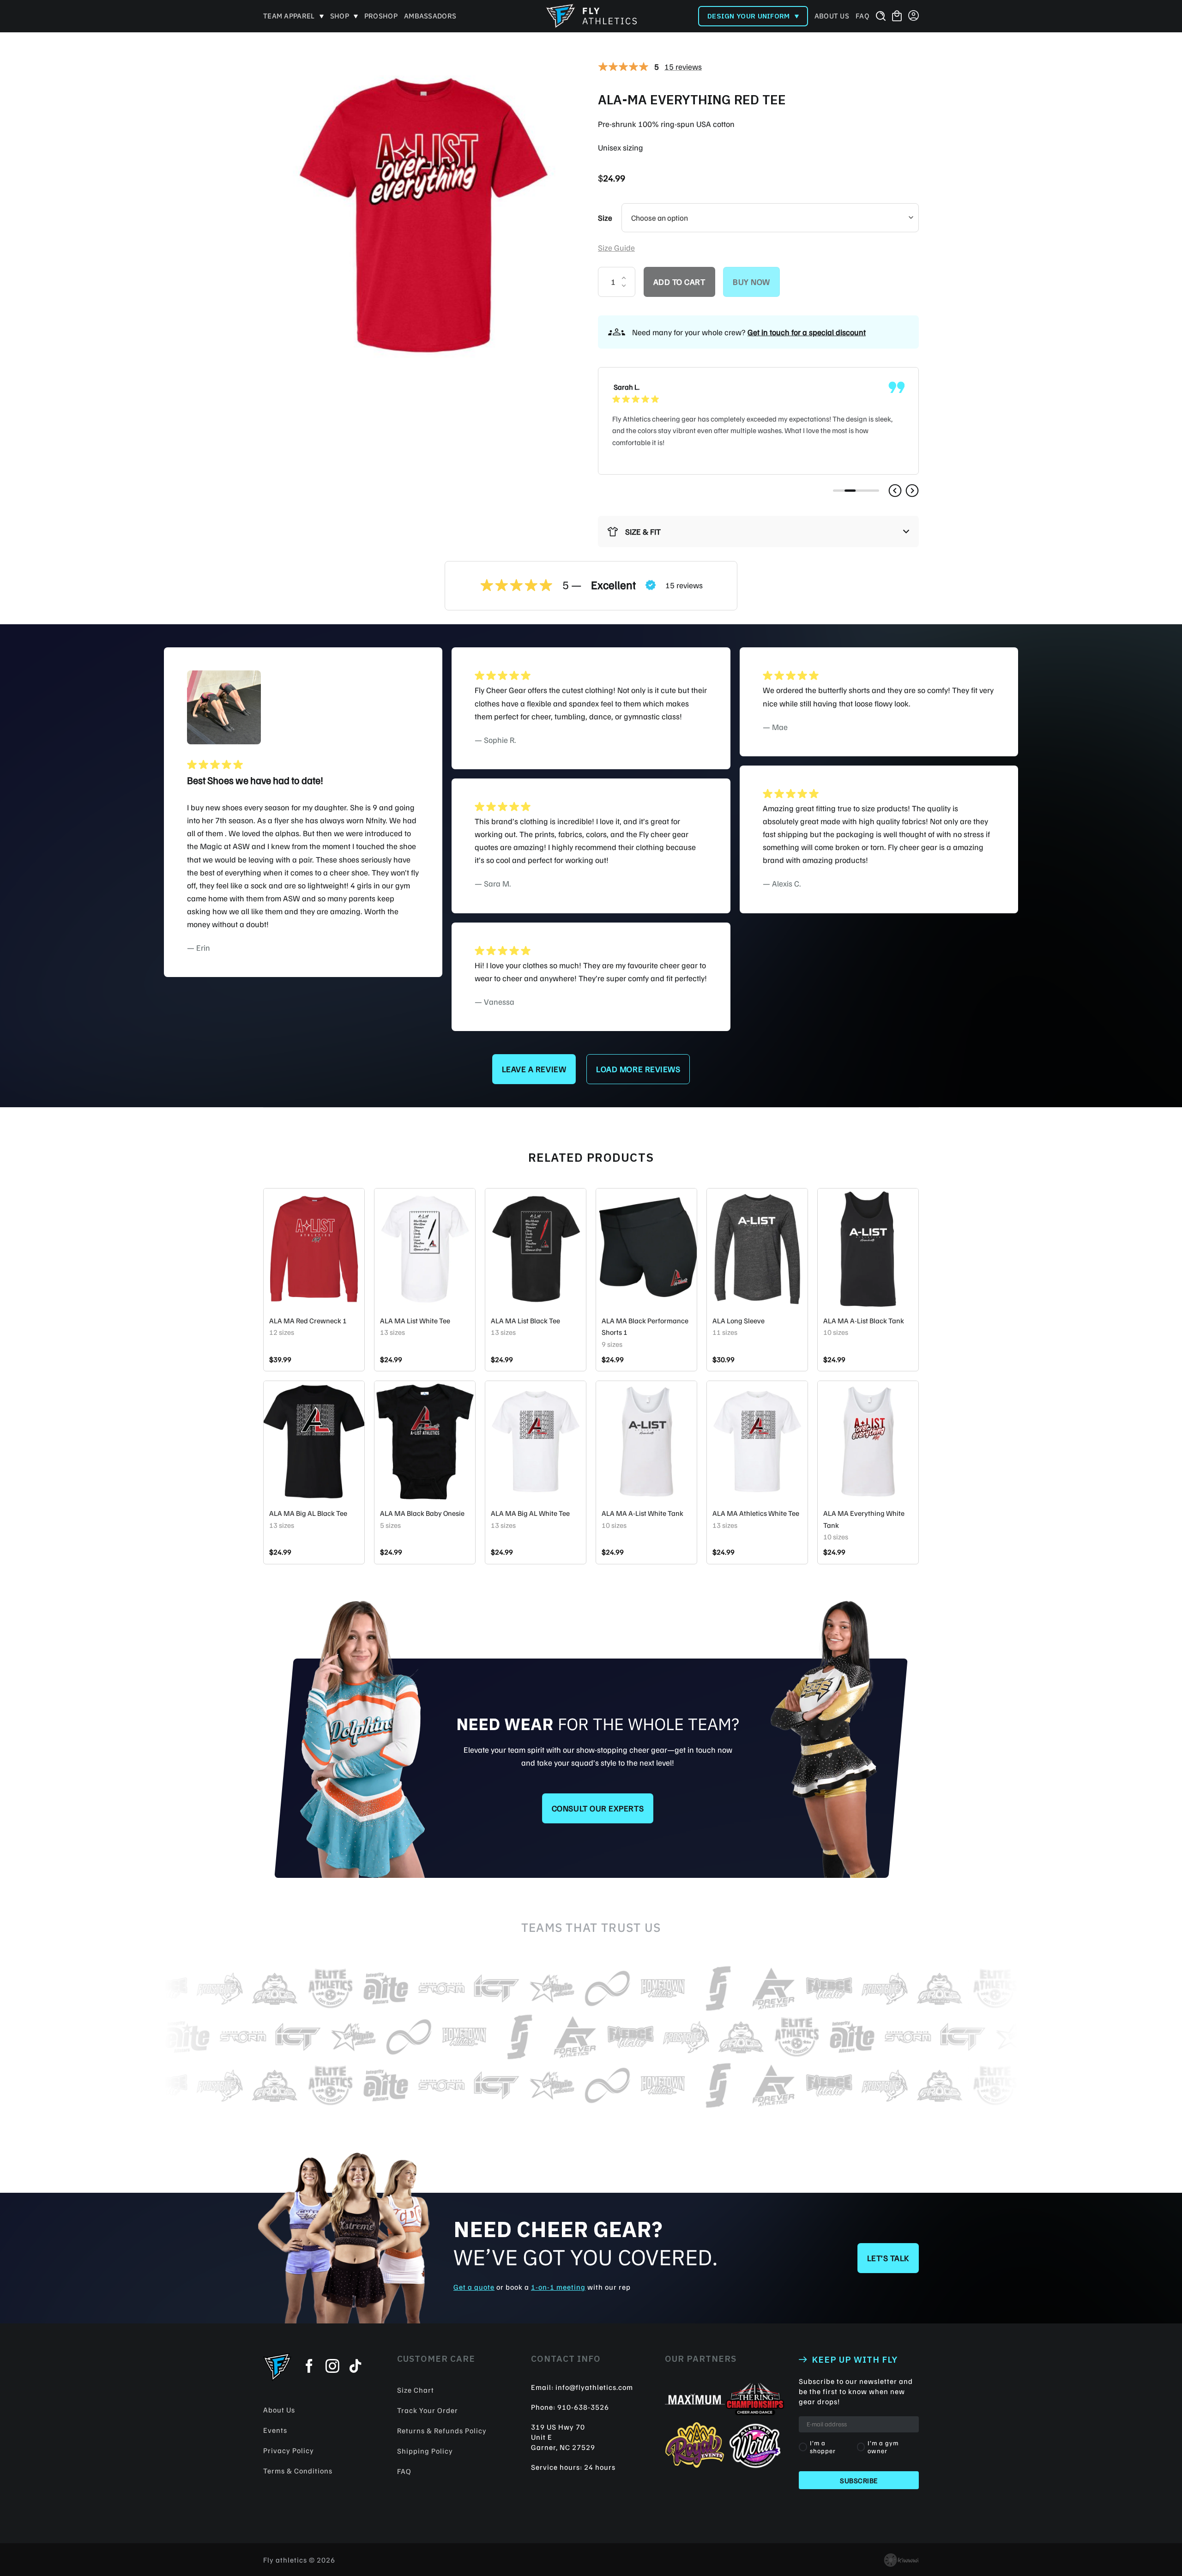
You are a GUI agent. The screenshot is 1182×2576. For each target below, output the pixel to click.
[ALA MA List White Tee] (425, 1249)
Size (605, 218)
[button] (895, 491)
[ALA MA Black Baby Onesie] (425, 1442)
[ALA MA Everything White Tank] (868, 1442)
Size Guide (616, 247)
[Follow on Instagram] (332, 2367)
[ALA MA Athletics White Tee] (757, 1442)
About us (832, 16)
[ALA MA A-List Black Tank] (868, 1249)
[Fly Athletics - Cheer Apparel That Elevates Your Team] (591, 16)
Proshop (381, 16)
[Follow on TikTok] (356, 2367)
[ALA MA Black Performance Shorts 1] (646, 1249)
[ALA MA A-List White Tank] (646, 1442)
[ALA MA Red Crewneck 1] (314, 1249)
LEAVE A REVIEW (534, 1069)
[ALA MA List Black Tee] (536, 1249)
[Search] (881, 16)
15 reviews (683, 66)
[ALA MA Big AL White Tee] (536, 1442)
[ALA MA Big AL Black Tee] (314, 1442)
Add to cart (679, 282)
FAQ (862, 16)
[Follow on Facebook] (309, 2367)
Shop (340, 16)
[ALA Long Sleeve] (757, 1249)
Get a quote (474, 2287)
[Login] (914, 16)
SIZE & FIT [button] (643, 531)
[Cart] (897, 16)
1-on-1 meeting (558, 2287)
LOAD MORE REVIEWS (638, 1069)
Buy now (751, 282)
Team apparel (289, 16)
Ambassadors (430, 16)
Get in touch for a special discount (807, 332)
